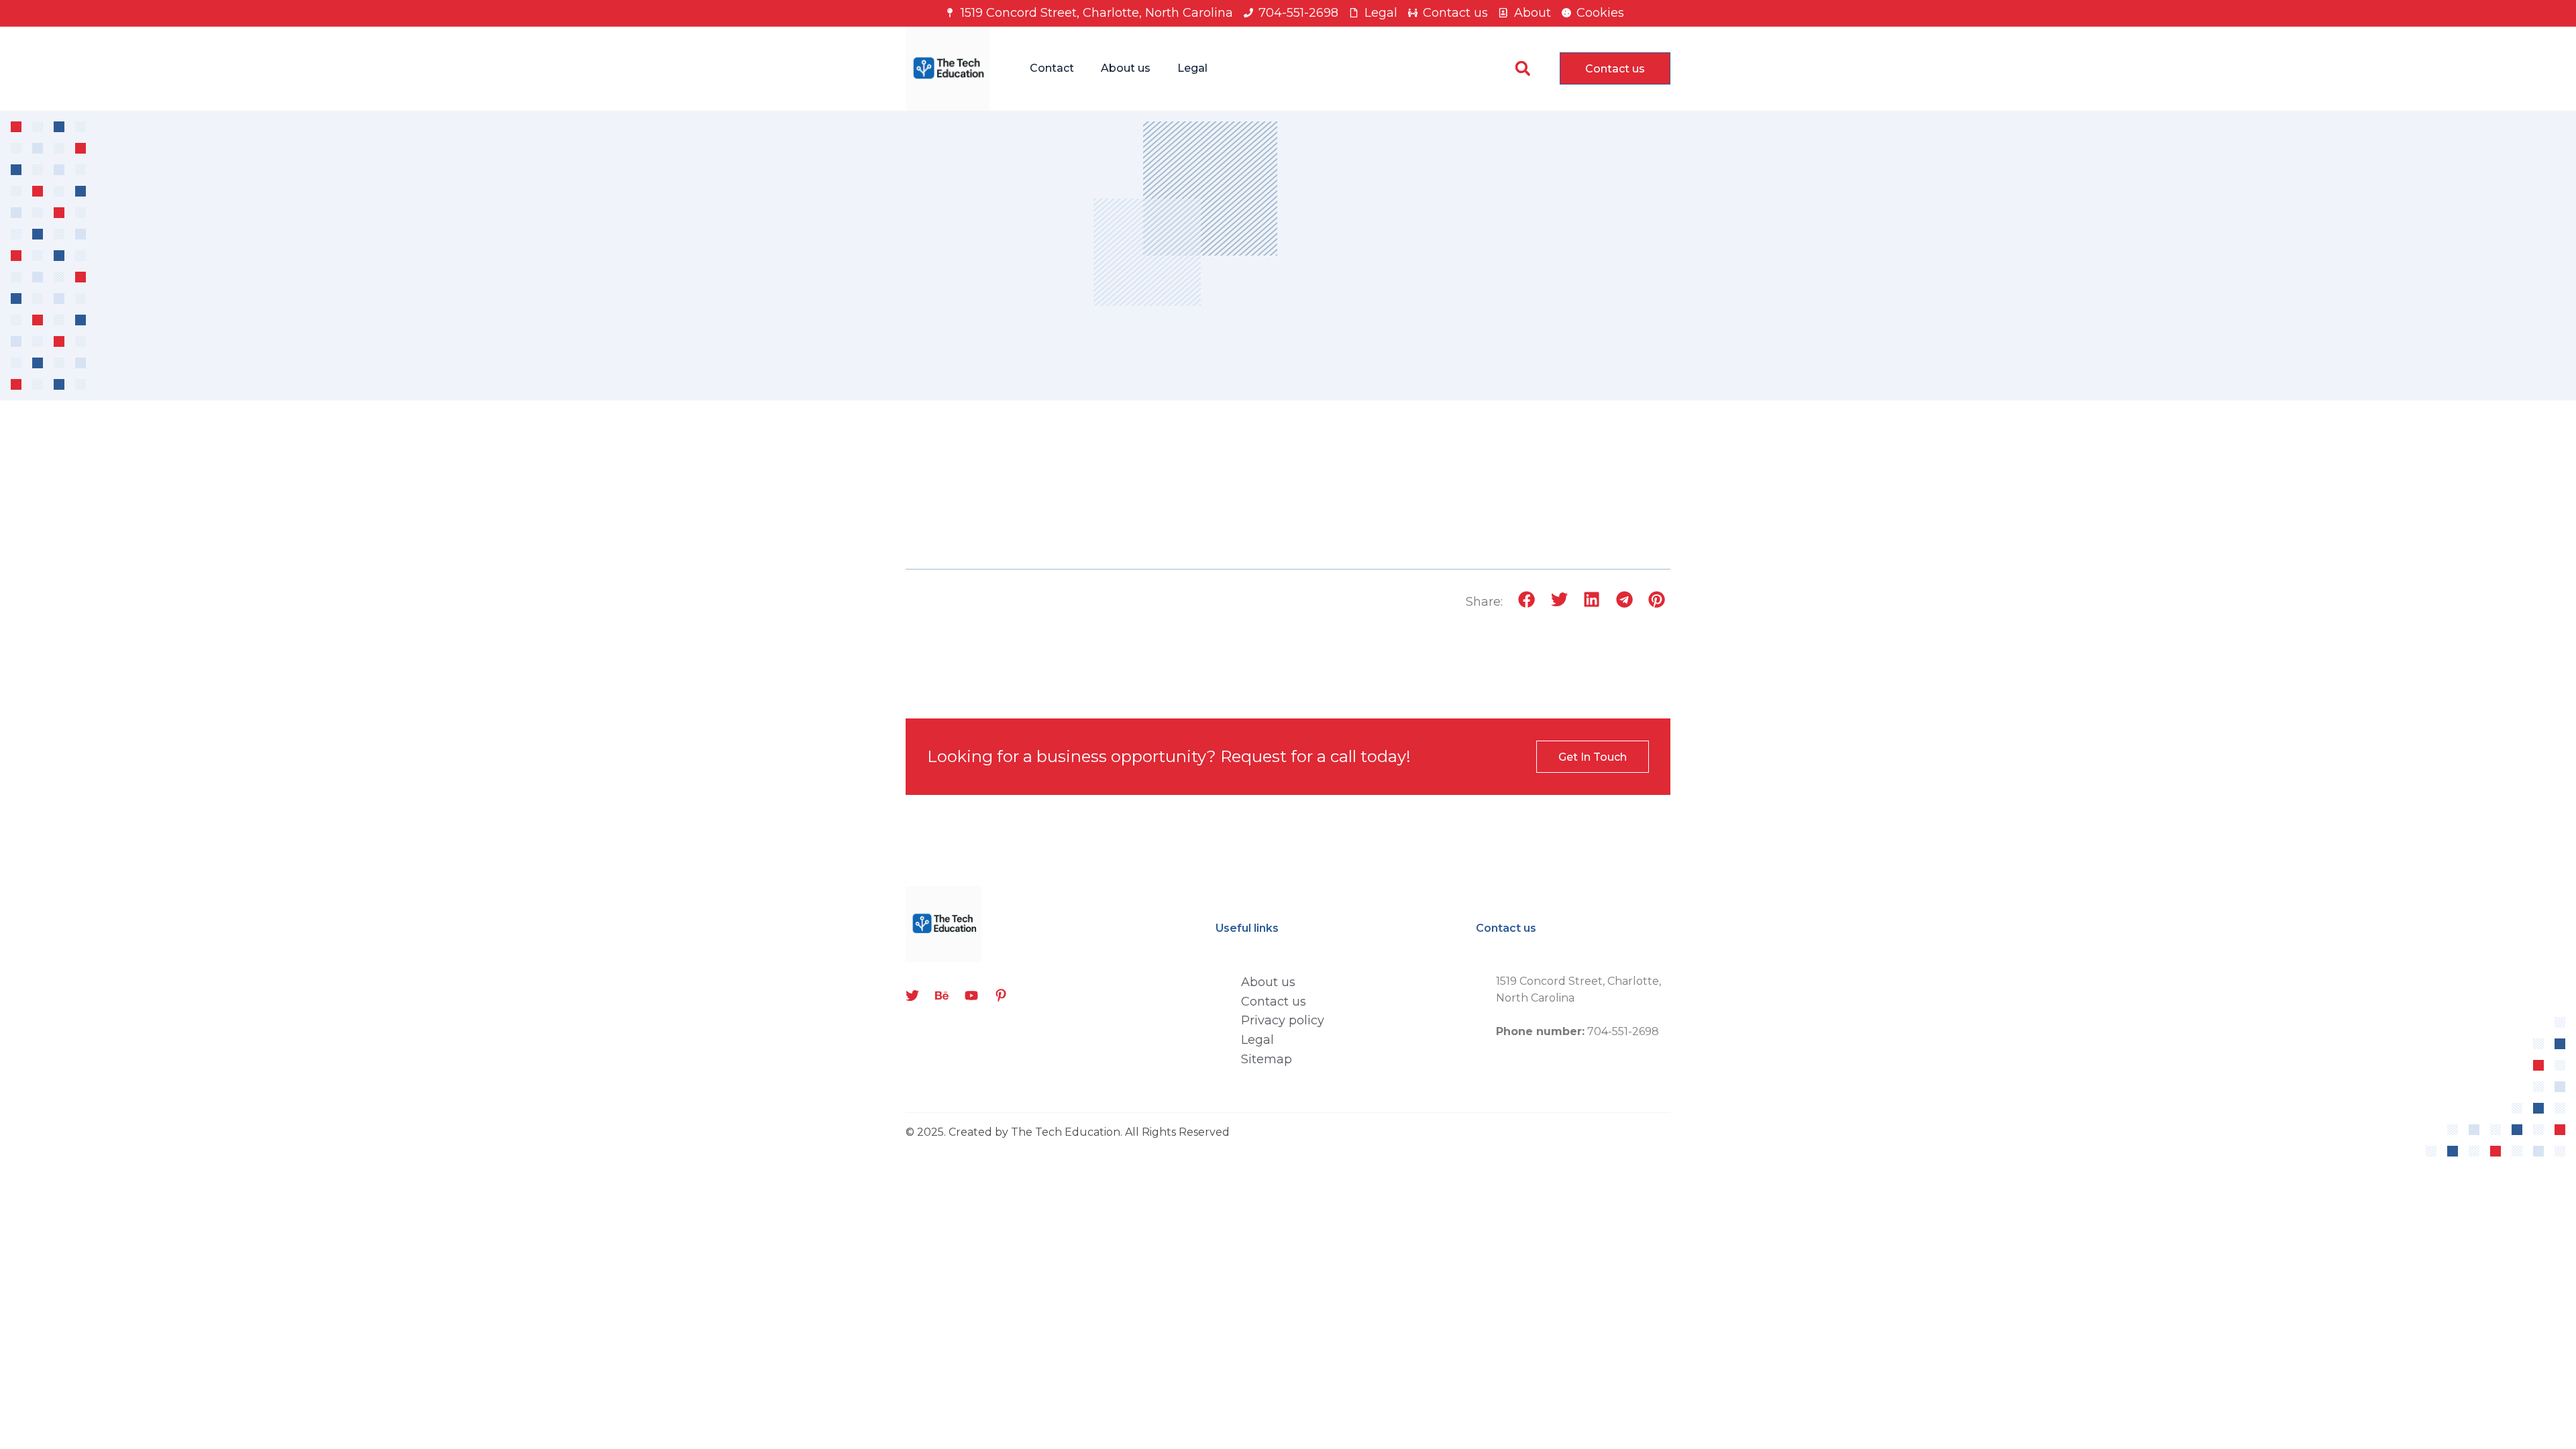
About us (1126, 68)
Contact (1052, 68)
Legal (1192, 68)
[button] (1522, 69)
